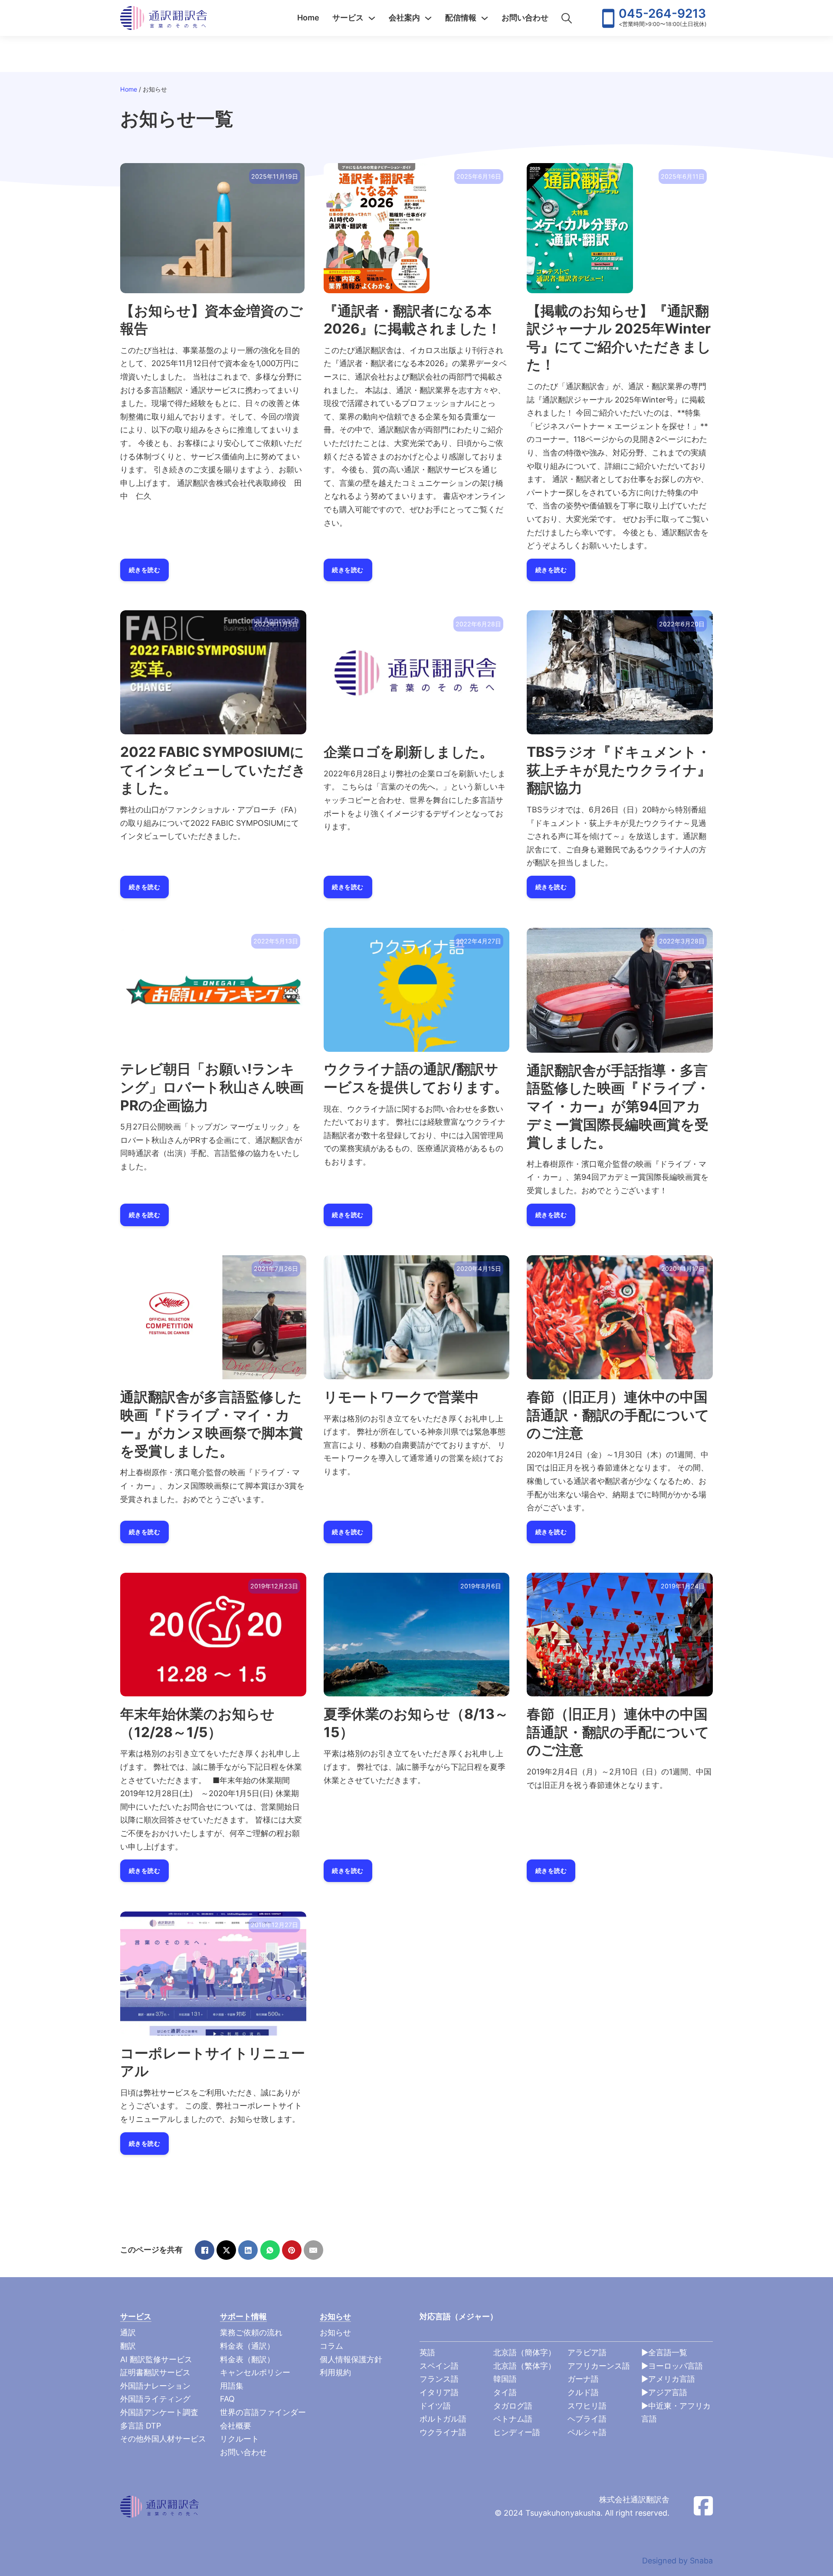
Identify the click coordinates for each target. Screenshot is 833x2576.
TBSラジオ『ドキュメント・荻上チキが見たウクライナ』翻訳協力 (619, 770)
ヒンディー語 (517, 2432)
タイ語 (505, 2392)
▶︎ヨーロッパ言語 (672, 2366)
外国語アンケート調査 (159, 2412)
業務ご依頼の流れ (251, 2332)
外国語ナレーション (155, 2386)
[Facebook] (205, 2250)
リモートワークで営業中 (401, 1397)
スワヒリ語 (587, 2406)
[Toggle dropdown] (372, 18)
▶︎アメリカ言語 (668, 2379)
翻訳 (128, 2346)
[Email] (313, 2250)
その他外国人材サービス (163, 2439)
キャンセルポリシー (255, 2372)
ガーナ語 (583, 2379)
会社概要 (236, 2426)
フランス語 (439, 2379)
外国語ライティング (155, 2399)
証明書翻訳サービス (155, 2372)
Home (308, 18)
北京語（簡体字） (525, 2352)
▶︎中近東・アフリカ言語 (676, 2412)
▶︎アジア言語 (664, 2392)
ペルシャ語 (587, 2432)
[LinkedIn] (248, 2250)
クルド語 (583, 2392)
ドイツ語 (435, 2406)
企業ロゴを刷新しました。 (408, 752)
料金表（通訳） (247, 2346)
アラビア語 (587, 2352)
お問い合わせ (525, 18)
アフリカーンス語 (599, 2366)
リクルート (239, 2439)
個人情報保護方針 (351, 2359)
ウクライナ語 (443, 2432)
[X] (226, 2250)
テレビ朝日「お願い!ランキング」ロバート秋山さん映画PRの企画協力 (212, 1087)
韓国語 (505, 2379)
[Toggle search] (567, 18)
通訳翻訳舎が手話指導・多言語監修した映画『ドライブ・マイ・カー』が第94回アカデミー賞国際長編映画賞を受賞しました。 (618, 1106)
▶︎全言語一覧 (664, 2352)
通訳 (128, 2332)
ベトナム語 (513, 2419)
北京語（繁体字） (525, 2366)
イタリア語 (439, 2392)
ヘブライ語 (587, 2419)
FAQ (227, 2399)
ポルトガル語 (443, 2419)
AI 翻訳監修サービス (156, 2359)
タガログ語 (513, 2406)
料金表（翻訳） (247, 2359)
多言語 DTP (141, 2426)
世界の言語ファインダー (263, 2412)
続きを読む (145, 570)
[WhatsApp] (270, 2250)
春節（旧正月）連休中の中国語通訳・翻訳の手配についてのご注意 (618, 1415)
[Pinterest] (292, 2250)
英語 (427, 2352)
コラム (331, 2346)
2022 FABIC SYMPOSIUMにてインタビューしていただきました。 (213, 770)
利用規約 (335, 2372)
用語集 (232, 2386)
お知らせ (335, 2332)
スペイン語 (439, 2366)
